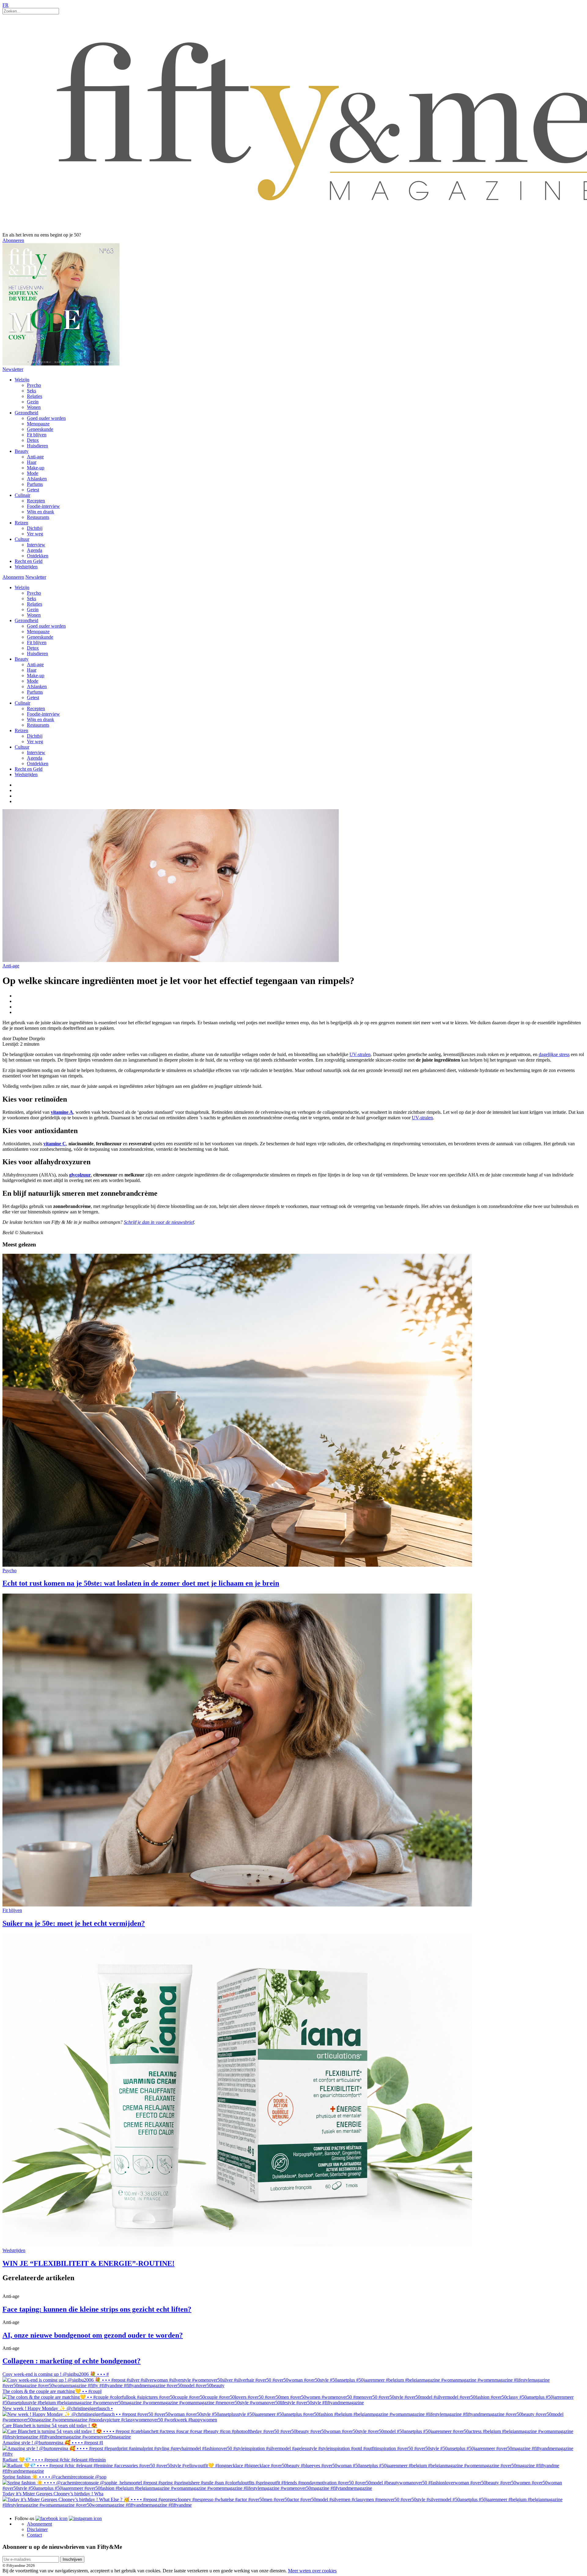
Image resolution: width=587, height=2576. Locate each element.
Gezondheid (26, 413)
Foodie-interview (43, 506)
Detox (33, 440)
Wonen (34, 407)
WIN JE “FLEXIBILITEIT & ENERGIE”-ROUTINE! (89, 2263)
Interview (36, 545)
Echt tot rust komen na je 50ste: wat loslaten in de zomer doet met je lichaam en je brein (141, 1583)
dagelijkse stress (554, 1054)
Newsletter (13, 369)
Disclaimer (37, 2529)
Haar (32, 462)
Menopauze (38, 424)
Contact (34, 2535)
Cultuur (22, 539)
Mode (33, 473)
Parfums (35, 484)
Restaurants (38, 517)
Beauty (22, 451)
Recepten (36, 501)
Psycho (34, 385)
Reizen (21, 523)
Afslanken (37, 479)
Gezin (33, 402)
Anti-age (35, 457)
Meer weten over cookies (312, 2571)
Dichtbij (35, 528)
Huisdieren (37, 446)
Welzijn (22, 380)
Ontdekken (38, 556)
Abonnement (39, 2524)
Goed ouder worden (46, 418)
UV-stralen (360, 1054)
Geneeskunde (40, 429)
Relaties (35, 396)
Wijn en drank (41, 512)
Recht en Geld (29, 561)
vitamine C (55, 1144)
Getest (33, 490)
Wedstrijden (26, 567)
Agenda (35, 550)
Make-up (36, 468)
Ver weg (35, 534)
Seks (31, 391)
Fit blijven (37, 435)
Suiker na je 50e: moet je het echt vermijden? (74, 1923)
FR (6, 5)
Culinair (22, 495)
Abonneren (13, 240)
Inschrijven (72, 2559)
